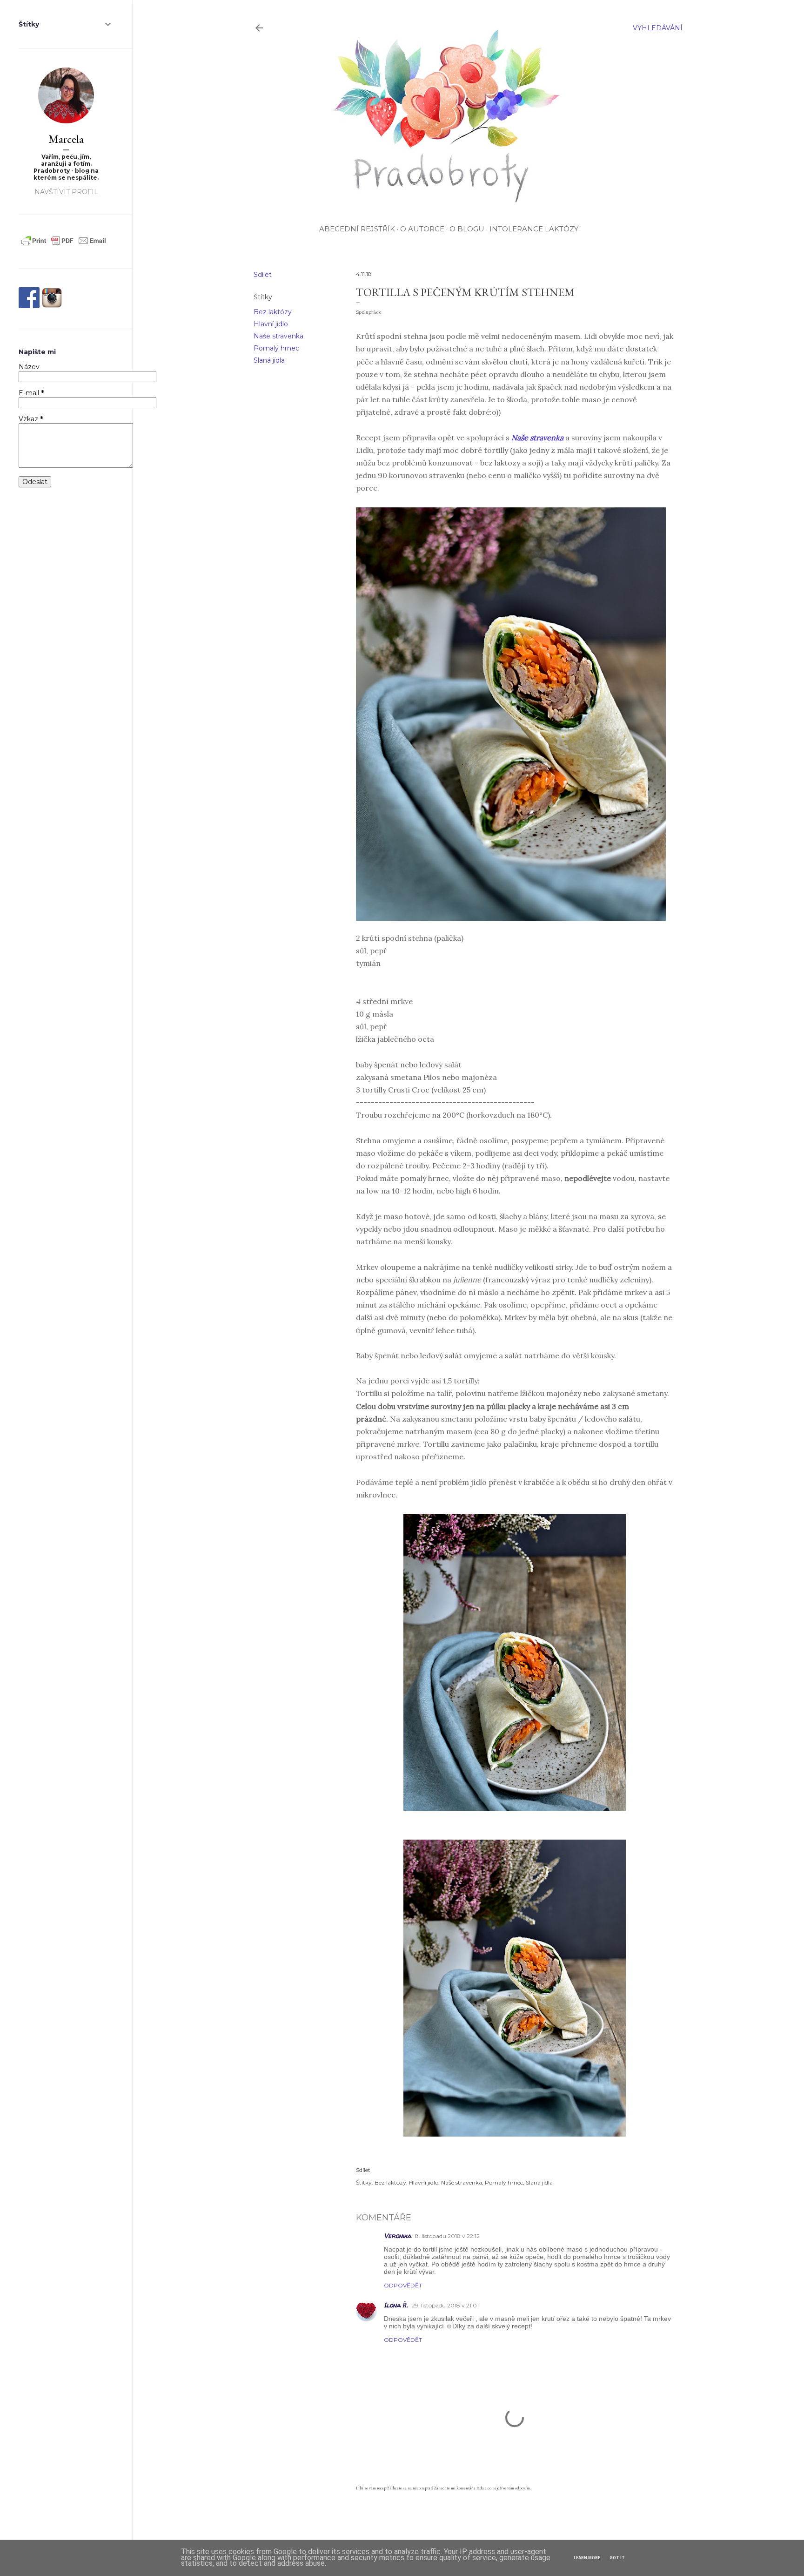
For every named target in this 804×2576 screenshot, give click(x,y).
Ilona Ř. (396, 2305)
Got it (617, 2558)
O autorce (422, 229)
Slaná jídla (269, 360)
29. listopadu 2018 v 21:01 (445, 2305)
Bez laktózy (273, 312)
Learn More (587, 2558)
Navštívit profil (66, 192)
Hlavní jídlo (271, 324)
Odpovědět (403, 2285)
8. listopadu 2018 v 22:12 (447, 2236)
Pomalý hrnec (276, 348)
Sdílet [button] (263, 275)
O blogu (467, 229)
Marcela (66, 139)
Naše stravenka (278, 336)
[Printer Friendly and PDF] (64, 245)
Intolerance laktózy (534, 229)
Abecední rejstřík (357, 229)
